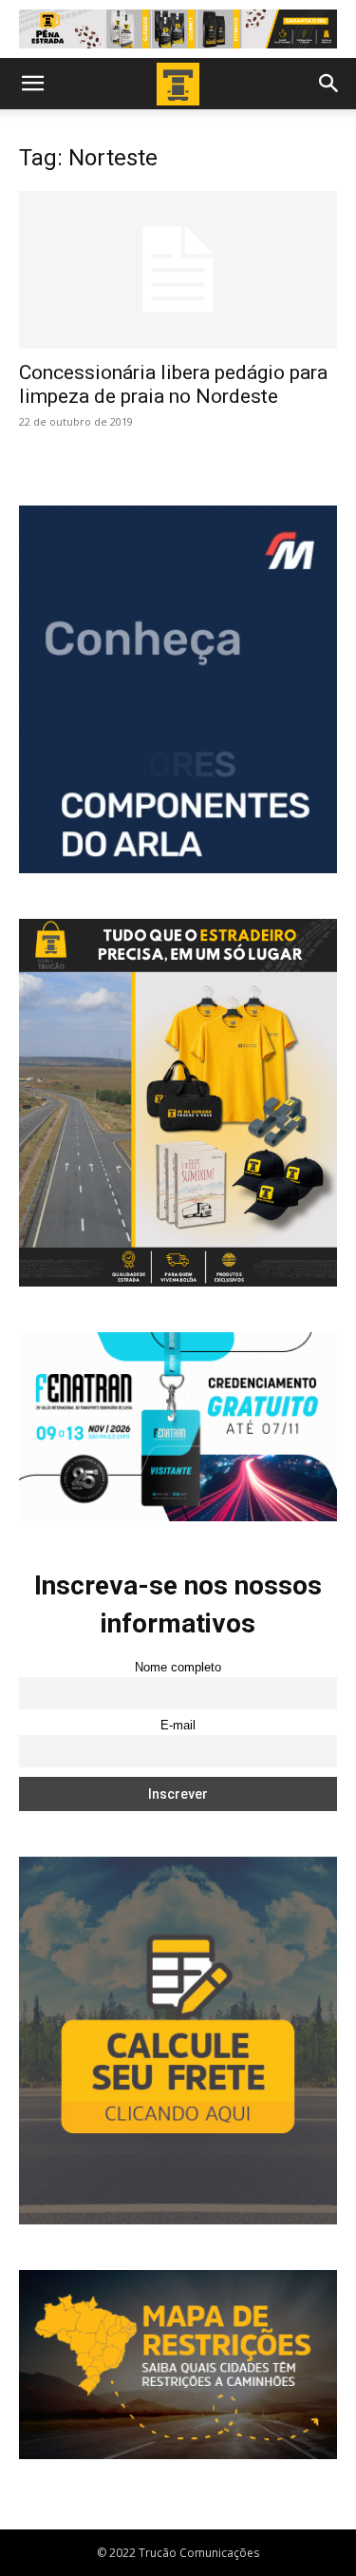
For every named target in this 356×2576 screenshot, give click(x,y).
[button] (32, 84)
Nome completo (178, 1668)
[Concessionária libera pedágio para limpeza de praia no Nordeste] (178, 269)
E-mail (178, 1726)
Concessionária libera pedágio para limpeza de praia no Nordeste (173, 384)
